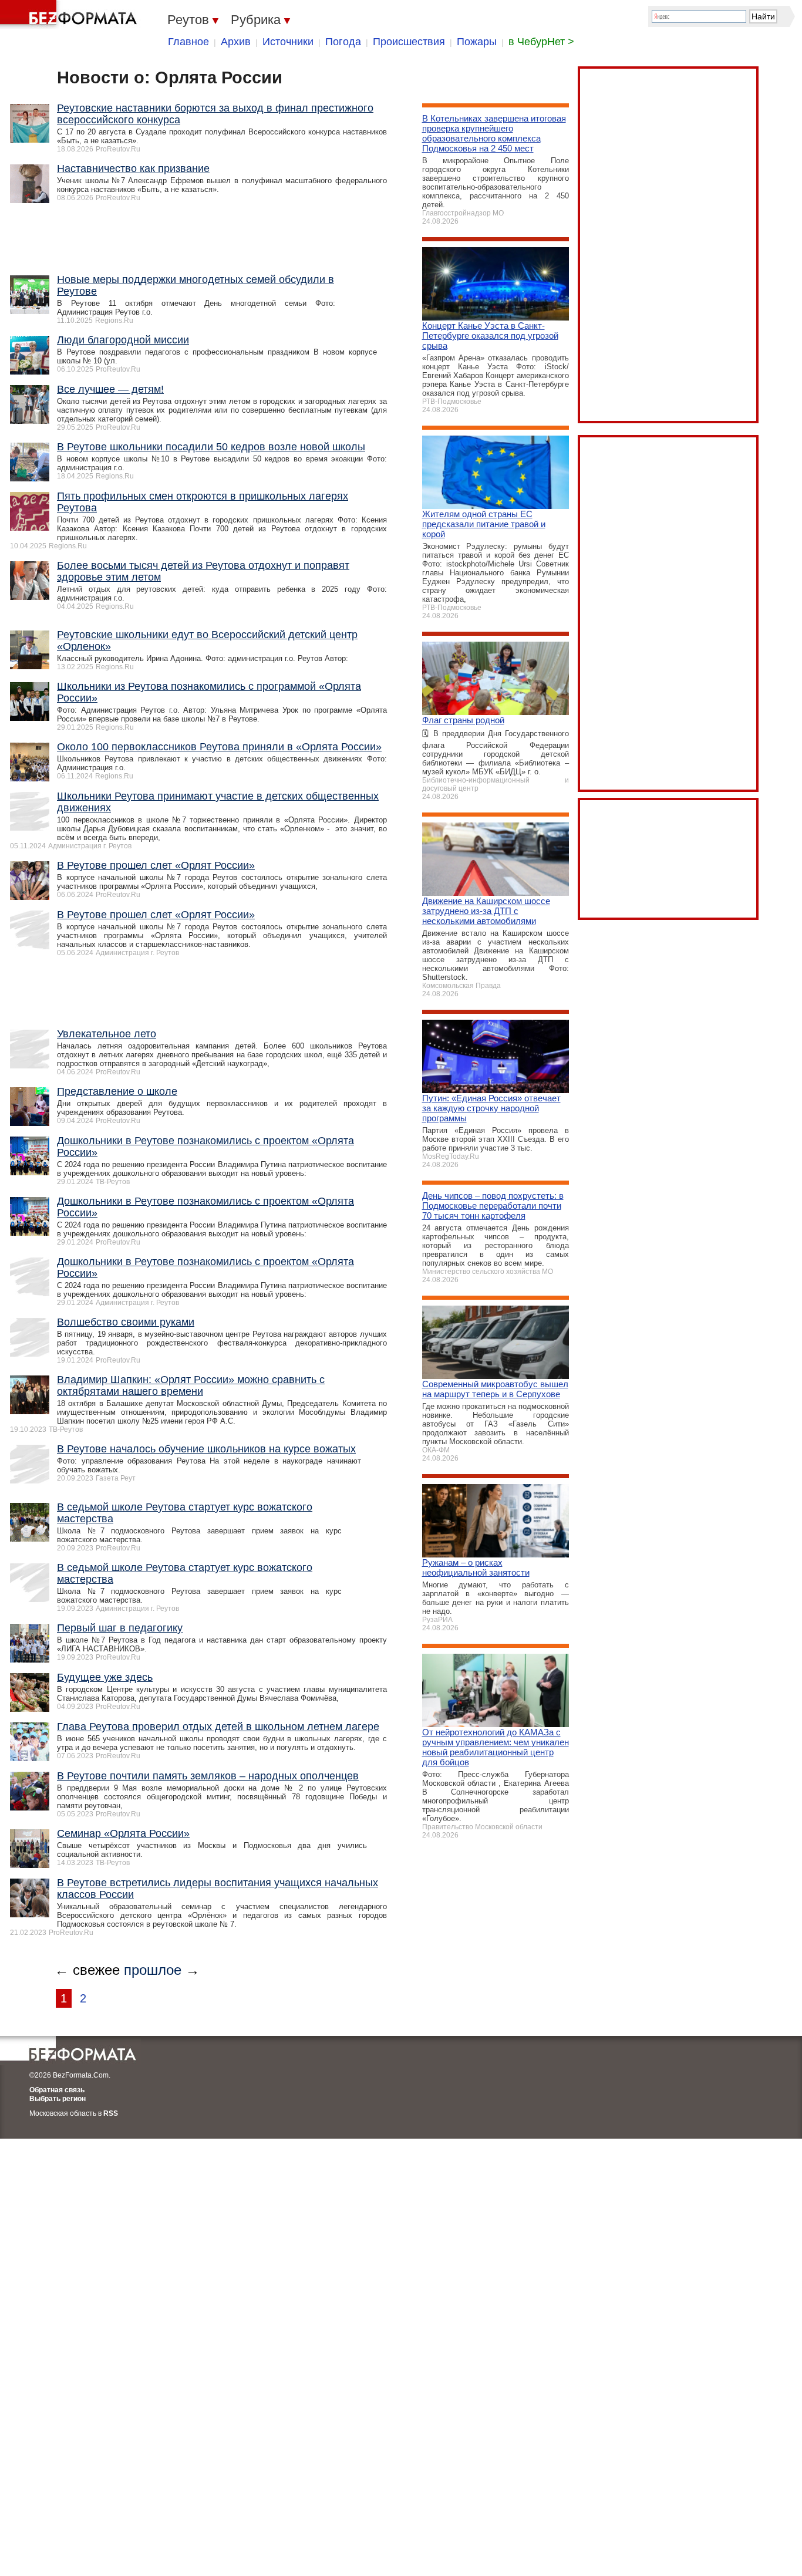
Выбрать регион (58, 2099)
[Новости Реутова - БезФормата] (70, 15)
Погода (343, 42)
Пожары (477, 42)
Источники (288, 42)
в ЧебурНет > (541, 42)
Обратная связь (57, 2090)
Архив (236, 42)
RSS (111, 2113)
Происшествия (409, 42)
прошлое (153, 1970)
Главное (188, 42)
